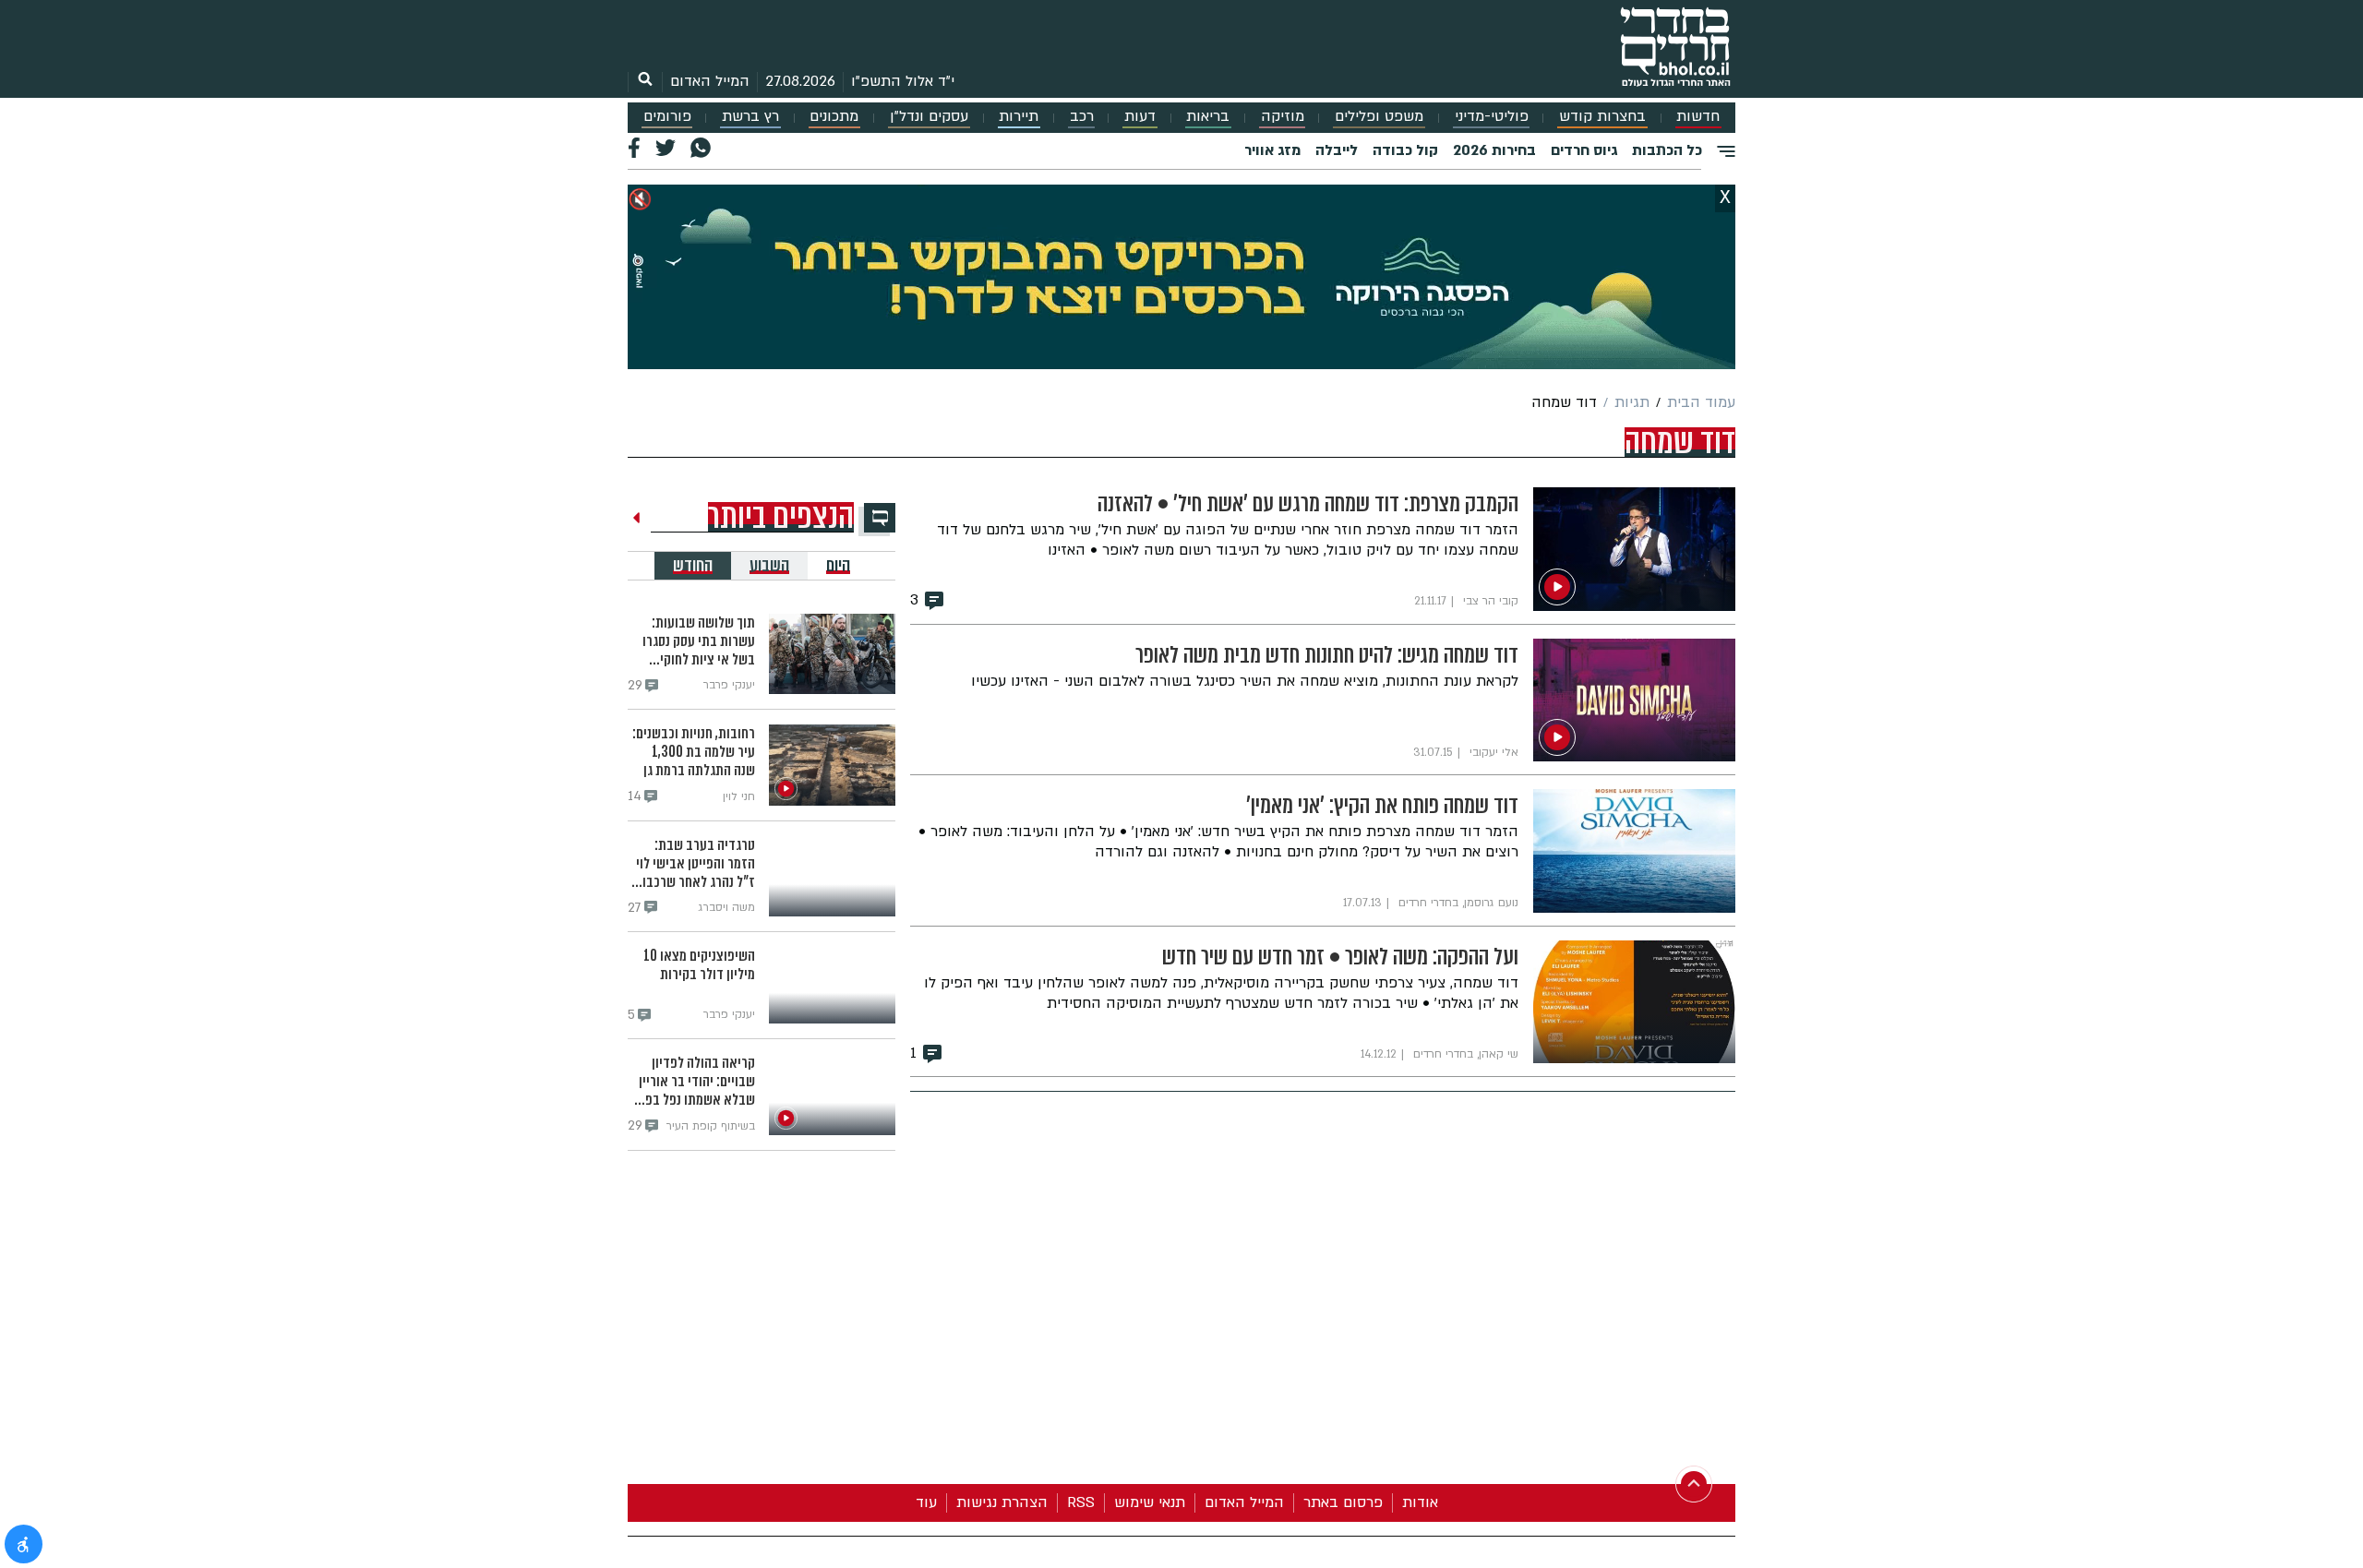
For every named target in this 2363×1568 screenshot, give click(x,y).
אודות (1420, 1502)
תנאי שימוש (1150, 1502)
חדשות (1698, 117)
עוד (926, 1502)
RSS (1081, 1502)
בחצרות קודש (1602, 117)
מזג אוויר (1272, 150)
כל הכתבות (1667, 150)
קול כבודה (1405, 150)
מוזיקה (1283, 117)
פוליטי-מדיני (1492, 117)
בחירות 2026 (1494, 150)
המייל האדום (710, 81)
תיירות (1019, 117)
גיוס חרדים (1584, 150)
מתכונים (834, 117)
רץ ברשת (750, 117)
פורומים (667, 117)
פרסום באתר (1343, 1502)
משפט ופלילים (1379, 117)
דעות (1140, 117)
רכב (1082, 117)
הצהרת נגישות (1002, 1502)
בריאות (1208, 117)
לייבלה (1337, 150)
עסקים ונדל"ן (929, 117)
